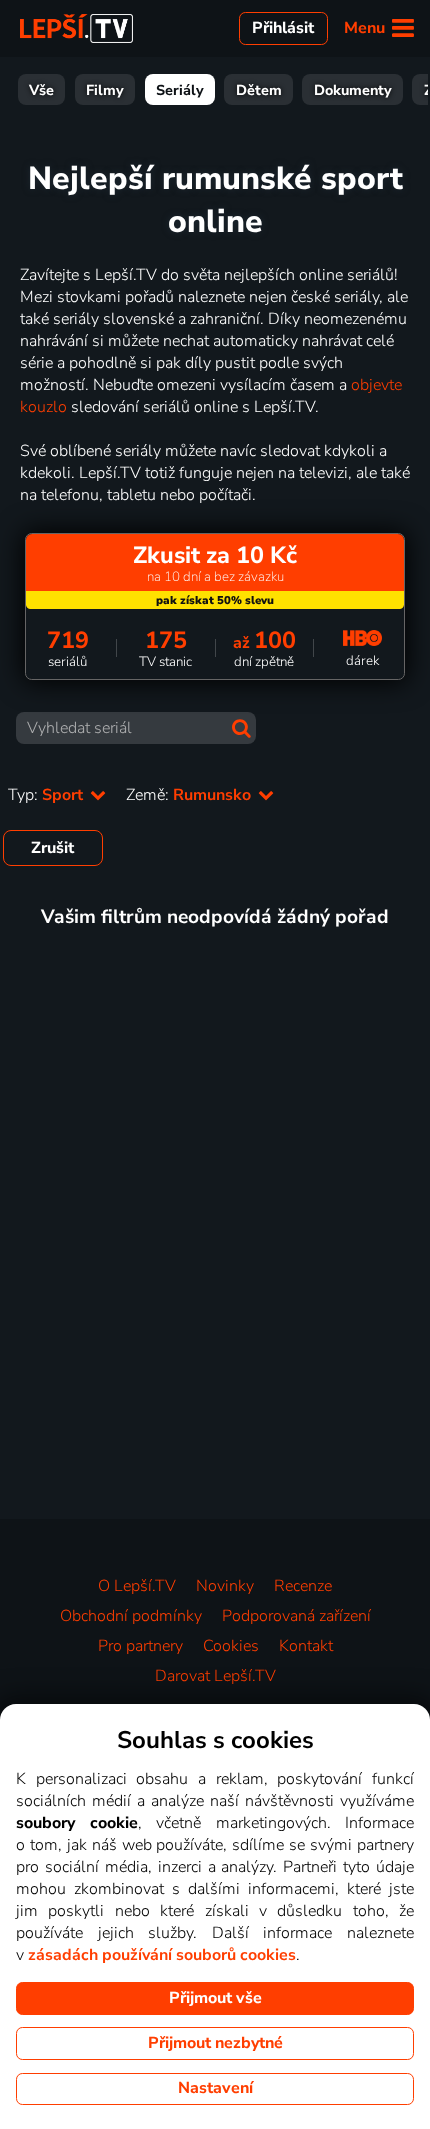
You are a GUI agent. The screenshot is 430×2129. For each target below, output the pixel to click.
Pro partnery (140, 1646)
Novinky (225, 1586)
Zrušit (52, 848)
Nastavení (215, 2088)
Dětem (259, 90)
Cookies (231, 1646)
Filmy (105, 90)
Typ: (47, 795)
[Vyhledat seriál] (241, 728)
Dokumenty (353, 90)
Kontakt (306, 1646)
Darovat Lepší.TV (215, 1676)
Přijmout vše (215, 1998)
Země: (190, 795)
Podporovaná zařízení (296, 1616)
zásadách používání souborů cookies (162, 1955)
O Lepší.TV (137, 1586)
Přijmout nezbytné (215, 2043)
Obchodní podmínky (131, 1616)
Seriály (180, 90)
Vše (41, 90)
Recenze (303, 1586)
